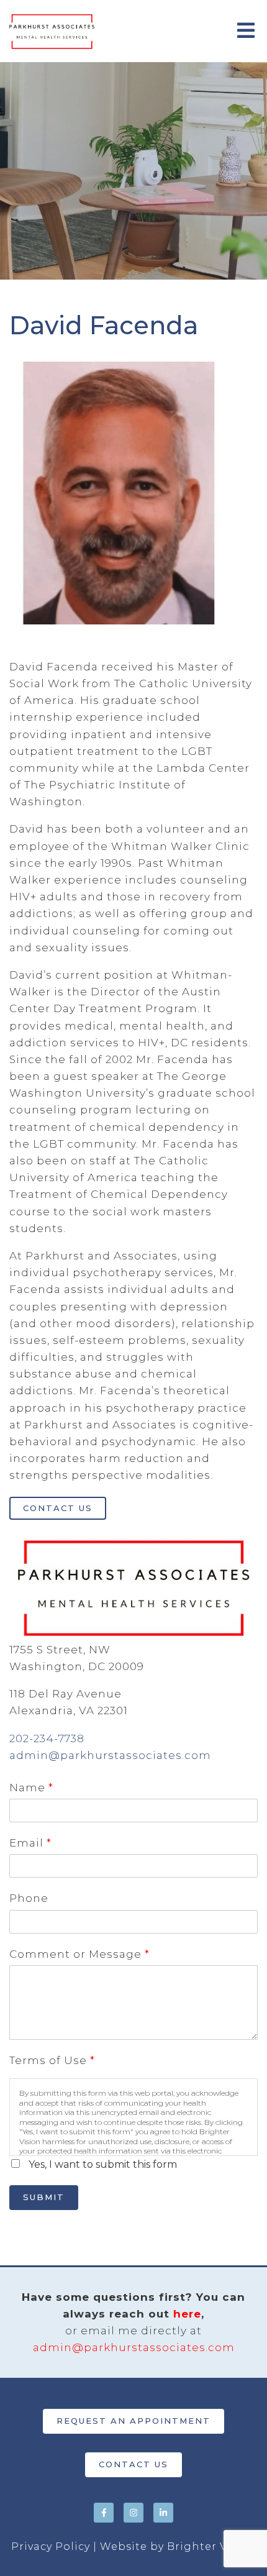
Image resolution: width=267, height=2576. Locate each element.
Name (31, 1788)
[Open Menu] (246, 31)
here (187, 2314)
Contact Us (58, 1508)
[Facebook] (104, 2513)
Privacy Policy (51, 2546)
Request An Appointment (133, 2421)
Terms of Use (52, 2060)
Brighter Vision (211, 2546)
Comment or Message (79, 1954)
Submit (44, 2197)
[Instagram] (133, 2513)
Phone (29, 1898)
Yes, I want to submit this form (103, 2164)
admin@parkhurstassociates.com (110, 1755)
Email (30, 1843)
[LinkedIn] (163, 2513)
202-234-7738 (47, 1738)
